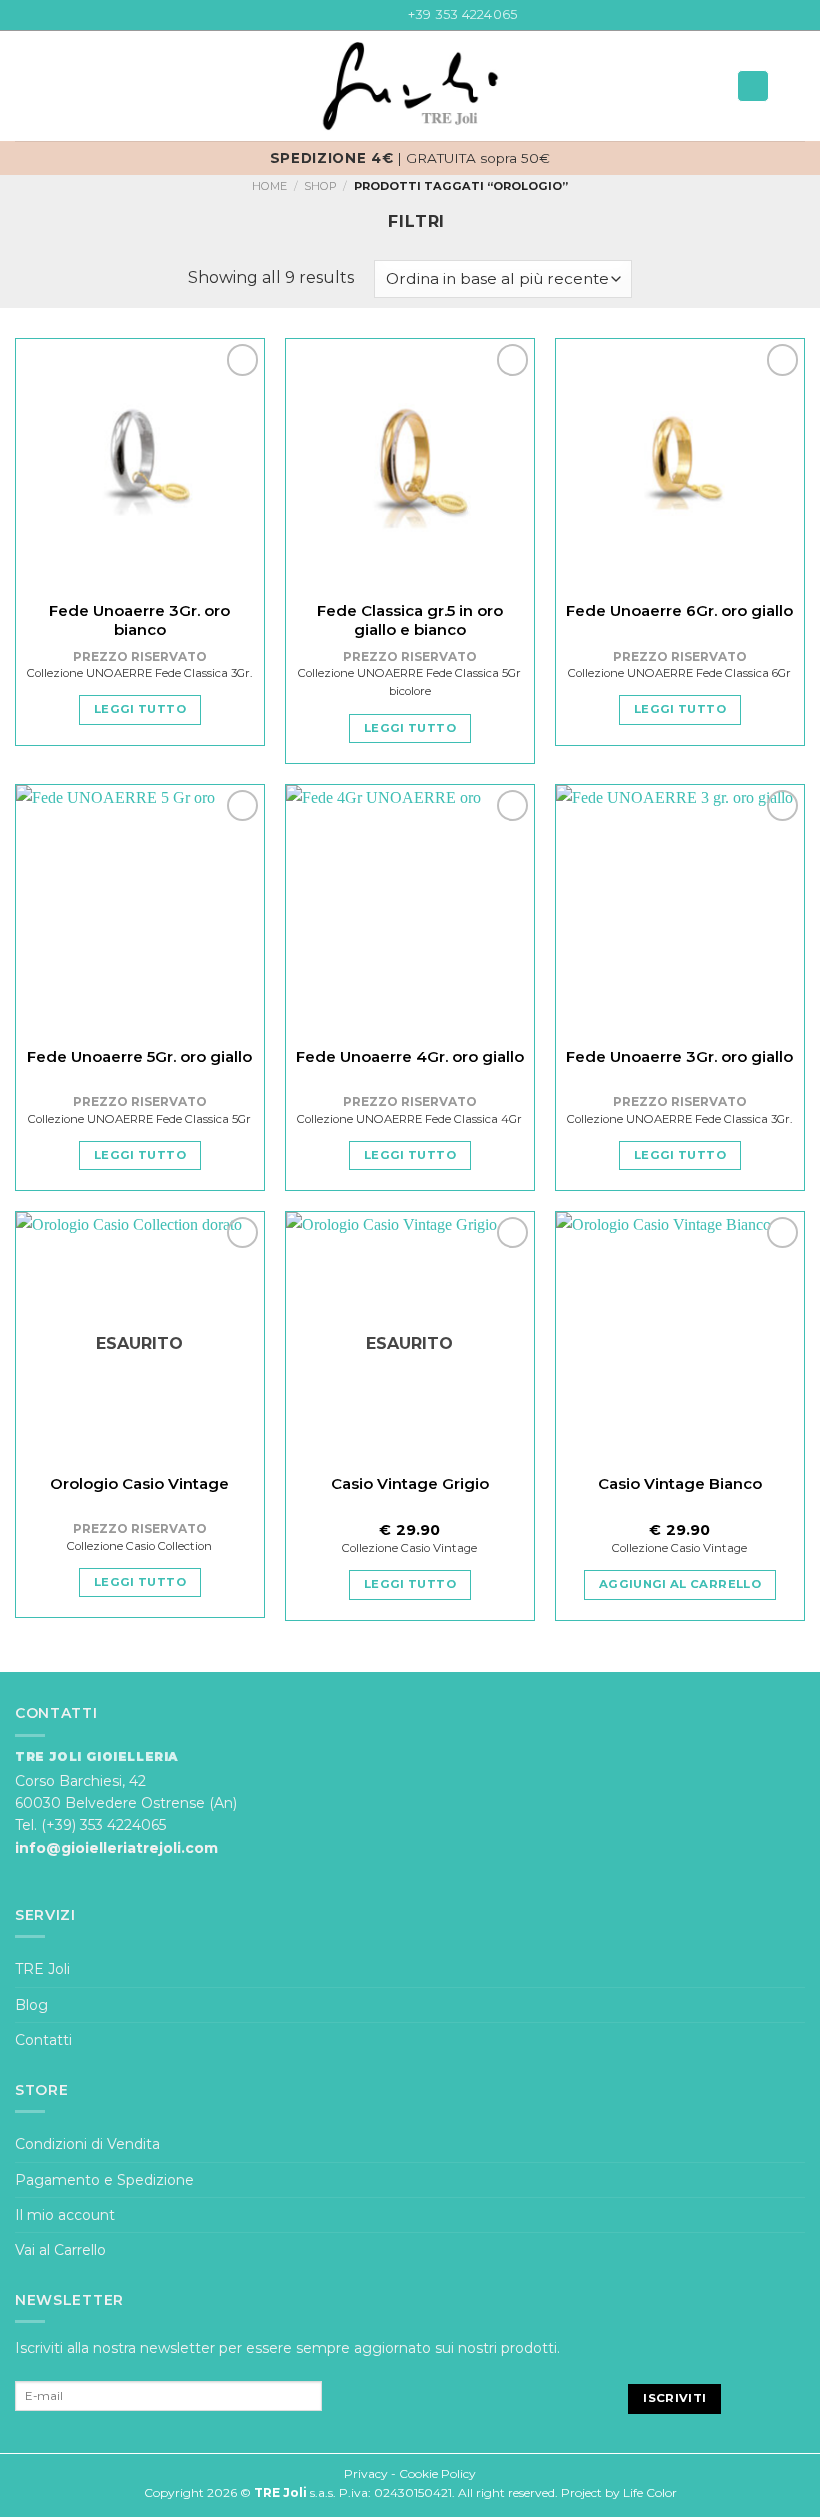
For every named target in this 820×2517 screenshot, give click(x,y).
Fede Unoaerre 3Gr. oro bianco (139, 620)
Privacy (366, 2473)
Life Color (650, 2492)
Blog (31, 2005)
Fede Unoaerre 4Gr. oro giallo (410, 1056)
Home (269, 186)
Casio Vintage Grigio (410, 1483)
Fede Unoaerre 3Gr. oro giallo (679, 1056)
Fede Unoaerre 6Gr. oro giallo (679, 610)
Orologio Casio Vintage (139, 1483)
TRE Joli (42, 1969)
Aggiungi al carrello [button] (680, 1584)
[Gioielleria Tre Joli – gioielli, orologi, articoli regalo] (410, 86)
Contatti (43, 2040)
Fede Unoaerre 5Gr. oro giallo (139, 1056)
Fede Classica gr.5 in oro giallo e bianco (410, 620)
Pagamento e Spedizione (104, 2180)
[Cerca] (753, 86)
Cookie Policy (437, 2473)
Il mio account (65, 2215)
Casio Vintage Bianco (680, 1483)
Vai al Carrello (60, 2250)
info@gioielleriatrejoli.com (116, 1848)
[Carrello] (795, 86)
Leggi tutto (140, 709)
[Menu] (27, 86)
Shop (320, 186)
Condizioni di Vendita (87, 2144)
